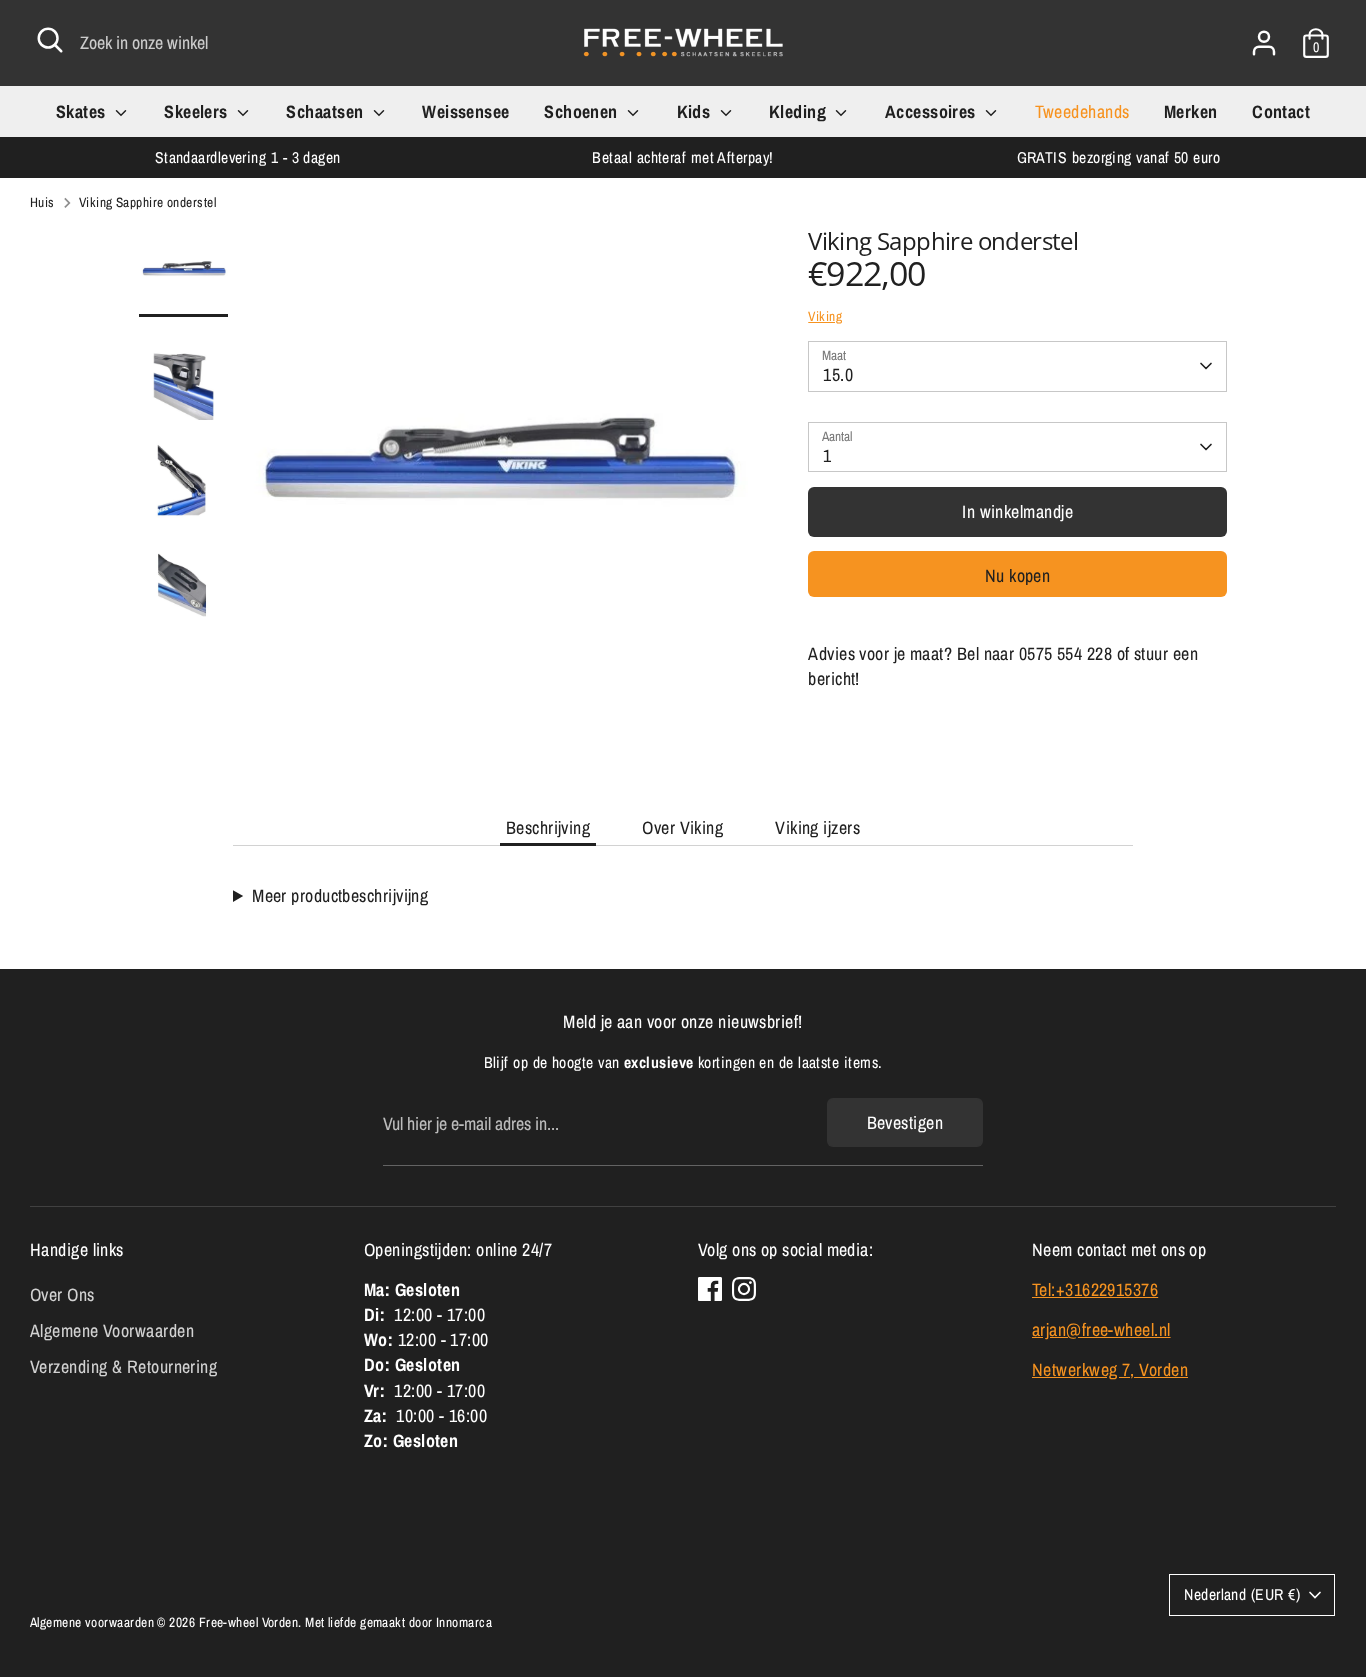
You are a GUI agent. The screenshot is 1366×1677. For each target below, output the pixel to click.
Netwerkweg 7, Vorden (1110, 1369)
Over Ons (62, 1294)
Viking (825, 316)
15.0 (838, 374)
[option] (496, 488)
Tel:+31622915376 (1095, 1289)
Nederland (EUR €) (1242, 1594)
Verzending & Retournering (123, 1366)
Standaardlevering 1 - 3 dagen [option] (248, 157)
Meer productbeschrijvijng (340, 895)
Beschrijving (548, 827)
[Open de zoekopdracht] (50, 40)
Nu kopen (1018, 574)
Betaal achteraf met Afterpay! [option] (682, 157)
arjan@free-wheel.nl (1101, 1329)
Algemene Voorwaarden (112, 1330)
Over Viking (682, 827)
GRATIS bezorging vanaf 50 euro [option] (1119, 157)
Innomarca (464, 1622)
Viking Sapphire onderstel (147, 202)
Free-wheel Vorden (249, 1622)
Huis (42, 202)
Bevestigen (905, 1122)
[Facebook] (710, 1289)
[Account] (1264, 43)
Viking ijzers (817, 827)
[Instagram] (744, 1289)
